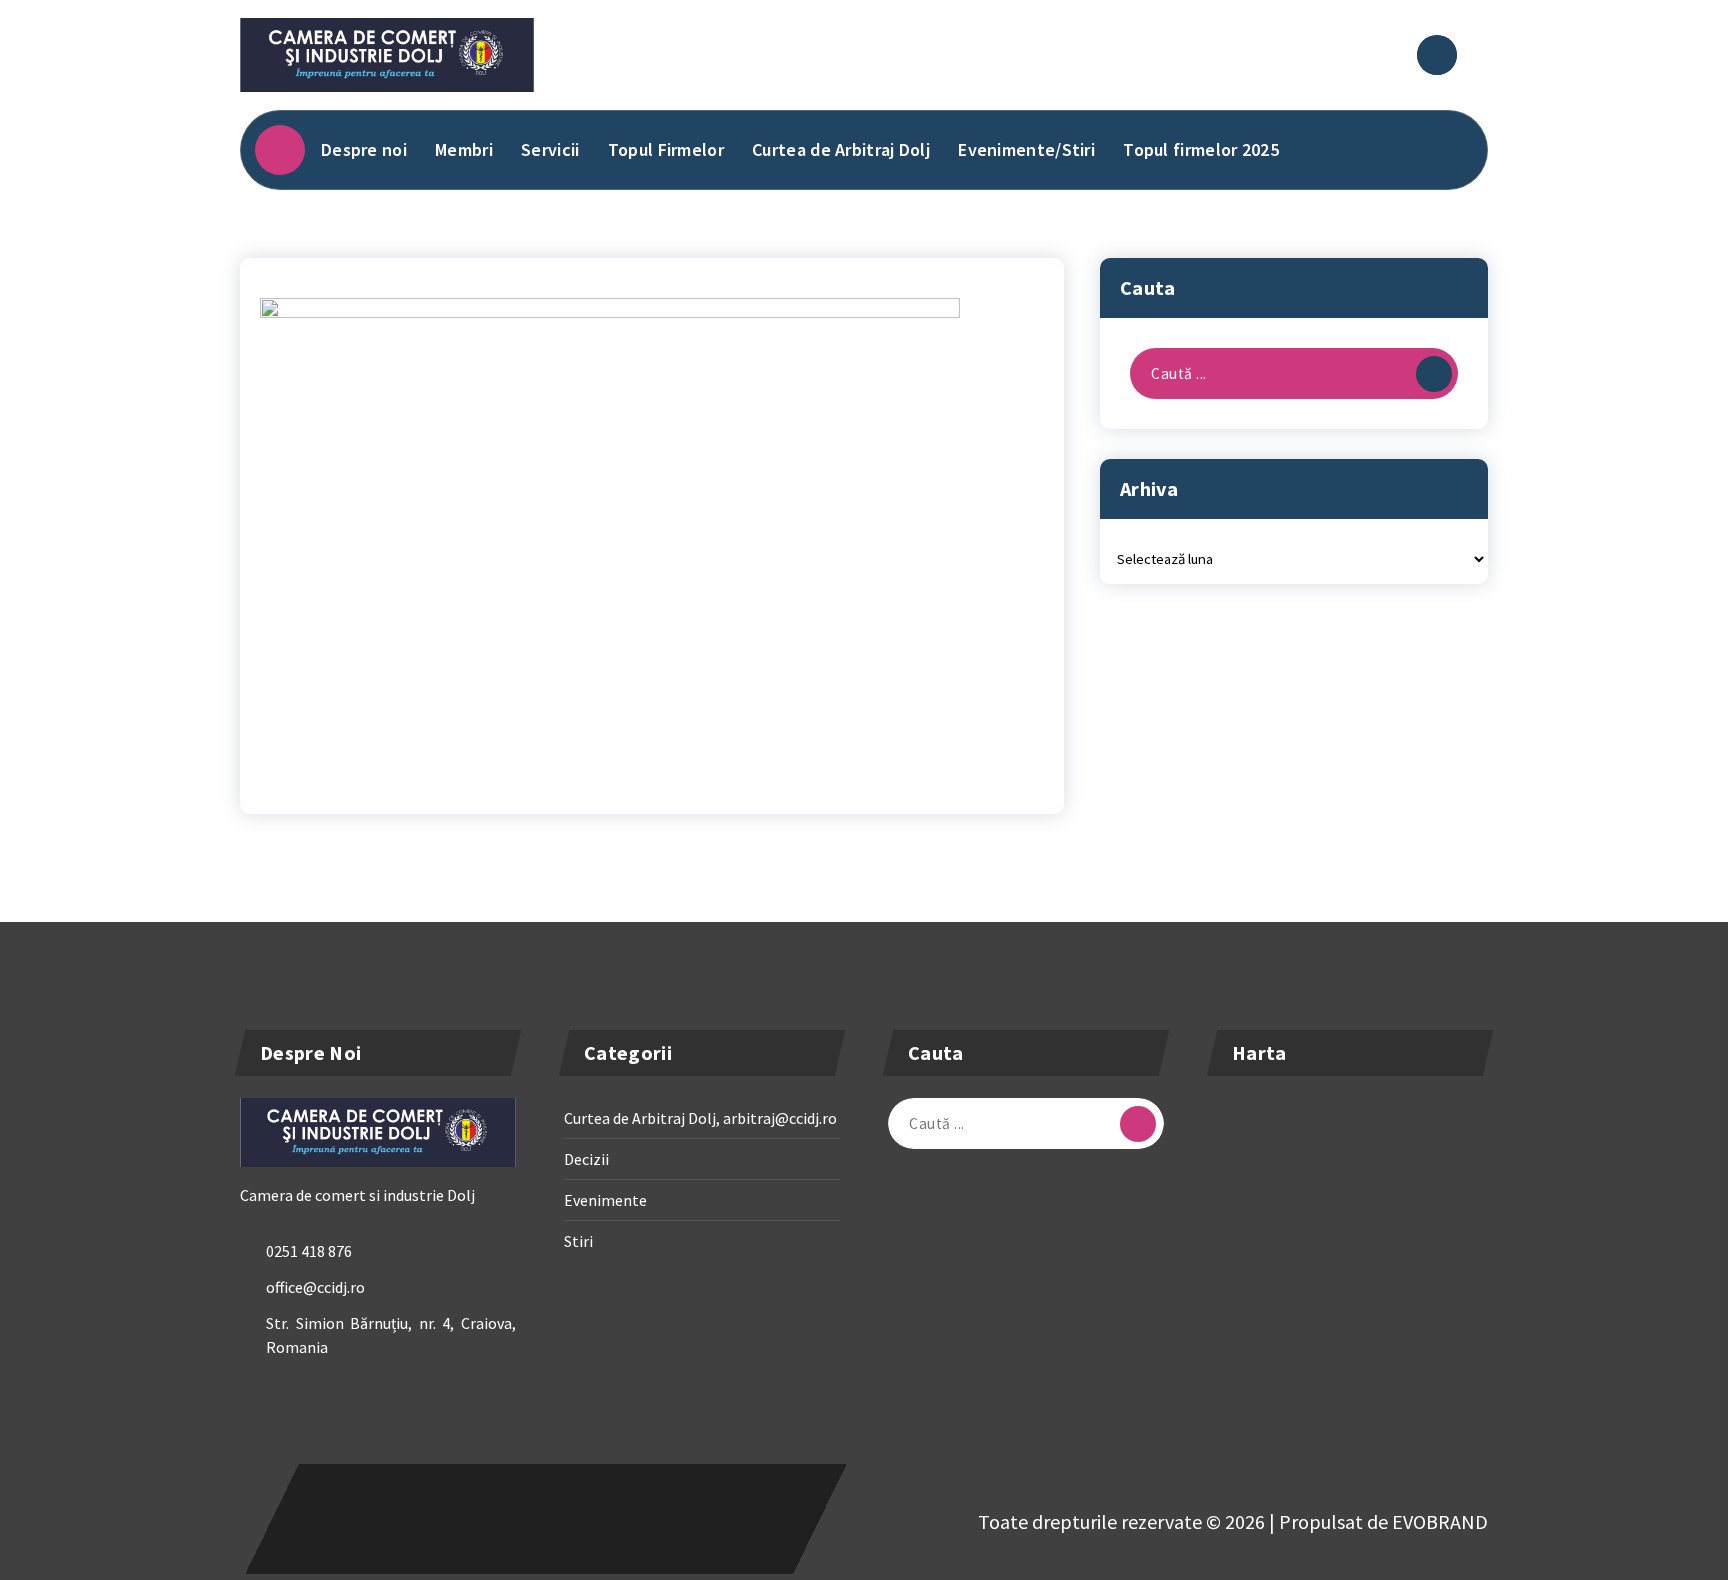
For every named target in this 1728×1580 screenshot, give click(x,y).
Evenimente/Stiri (1026, 149)
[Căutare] (1434, 374)
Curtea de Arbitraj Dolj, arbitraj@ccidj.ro (700, 1118)
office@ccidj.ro (315, 1287)
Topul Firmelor (666, 149)
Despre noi (364, 149)
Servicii (550, 149)
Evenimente (605, 1200)
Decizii (586, 1159)
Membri (464, 149)
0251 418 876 (309, 1251)
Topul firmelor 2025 (1201, 149)
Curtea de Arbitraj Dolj (841, 149)
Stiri (578, 1241)
